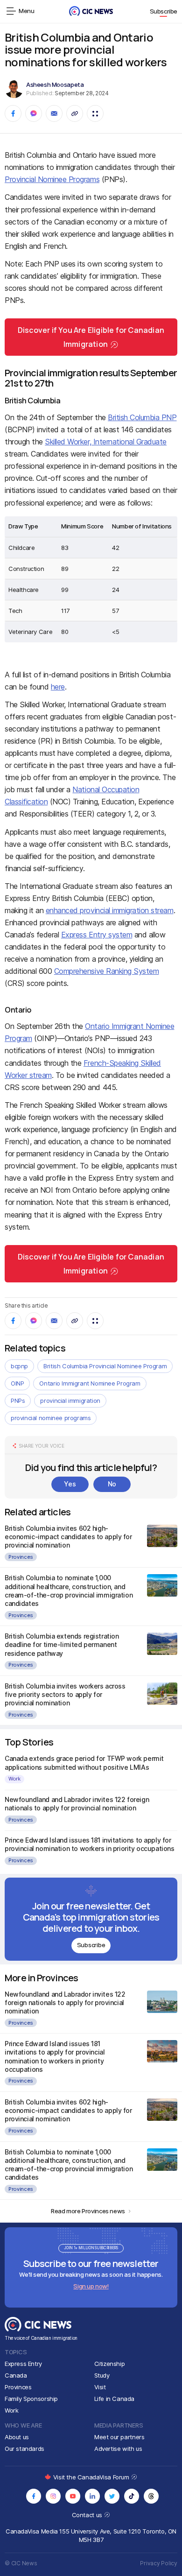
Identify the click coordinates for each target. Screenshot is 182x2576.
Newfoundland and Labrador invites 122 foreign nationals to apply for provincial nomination (77, 1804)
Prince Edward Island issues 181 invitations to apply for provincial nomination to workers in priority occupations (89, 1844)
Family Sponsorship (31, 2399)
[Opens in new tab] (34, 2496)
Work (14, 1779)
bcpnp (19, 1366)
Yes (70, 1484)
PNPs (18, 1401)
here (58, 687)
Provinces (21, 1557)
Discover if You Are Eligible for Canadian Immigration (91, 337)
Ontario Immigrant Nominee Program (90, 1383)
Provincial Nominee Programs (52, 179)
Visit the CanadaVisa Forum (92, 2477)
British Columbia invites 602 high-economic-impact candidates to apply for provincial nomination (68, 1537)
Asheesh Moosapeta (55, 84)
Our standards (24, 2449)
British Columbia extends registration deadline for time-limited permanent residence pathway (62, 1644)
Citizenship (110, 2364)
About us (17, 2437)
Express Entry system (97, 935)
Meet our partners (119, 2437)
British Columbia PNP (142, 417)
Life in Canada (115, 2399)
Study (102, 2375)
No (112, 1484)
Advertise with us (118, 2449)
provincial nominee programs (51, 1418)
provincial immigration (70, 1401)
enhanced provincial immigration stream (110, 910)
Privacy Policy (159, 2563)
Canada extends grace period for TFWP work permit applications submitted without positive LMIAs (84, 1763)
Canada (16, 2375)
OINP (17, 1383)
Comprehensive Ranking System (107, 971)
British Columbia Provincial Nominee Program (105, 1366)
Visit (100, 2387)
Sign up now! (91, 2286)
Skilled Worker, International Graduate (106, 442)
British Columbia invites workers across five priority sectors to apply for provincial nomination (65, 1694)
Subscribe (164, 11)
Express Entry (23, 2364)
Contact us (88, 2515)
